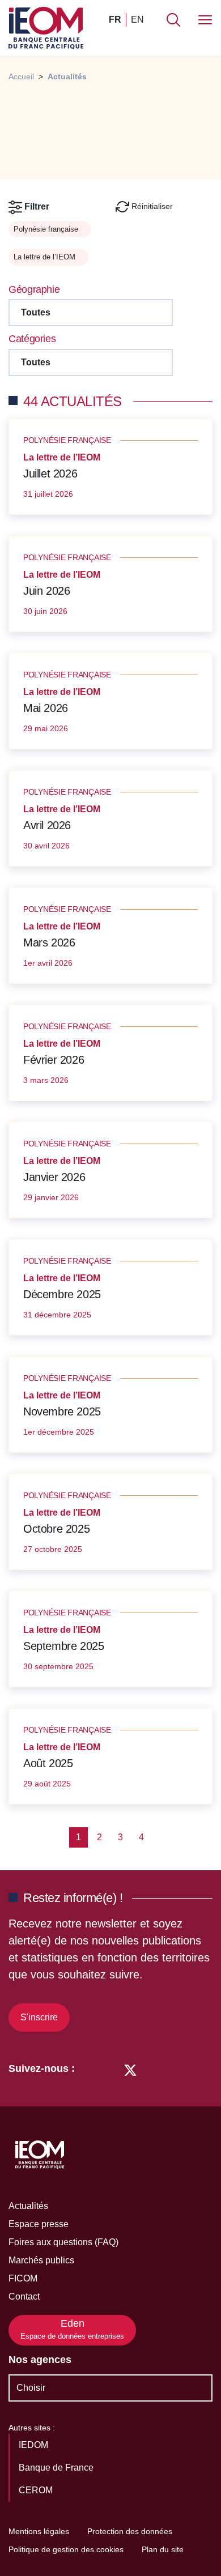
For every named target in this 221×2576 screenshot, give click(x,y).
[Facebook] (109, 2069)
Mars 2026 (49, 942)
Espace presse (39, 2224)
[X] (130, 2069)
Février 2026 (54, 1060)
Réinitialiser (151, 206)
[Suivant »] (160, 1837)
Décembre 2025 (62, 1294)
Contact (24, 2296)
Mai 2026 (46, 708)
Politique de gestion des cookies (66, 2549)
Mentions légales (39, 2531)
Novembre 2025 (62, 1411)
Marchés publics (41, 2260)
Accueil (21, 76)
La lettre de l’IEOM (46, 257)
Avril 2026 (47, 825)
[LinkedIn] (89, 2069)
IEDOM (35, 2445)
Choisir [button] (31, 2388)
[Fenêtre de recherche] (173, 20)
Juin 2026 (46, 591)
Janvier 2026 (54, 1177)
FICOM (23, 2278)
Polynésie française (47, 229)
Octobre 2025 (56, 1529)
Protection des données (130, 2531)
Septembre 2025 (63, 1646)
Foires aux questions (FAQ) (63, 2242)
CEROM (37, 2490)
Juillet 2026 (50, 474)
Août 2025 (48, 1763)
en (137, 20)
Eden (72, 2329)
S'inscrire (39, 2017)
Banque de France (57, 2468)
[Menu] (205, 20)
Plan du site (163, 2549)
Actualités (28, 2206)
